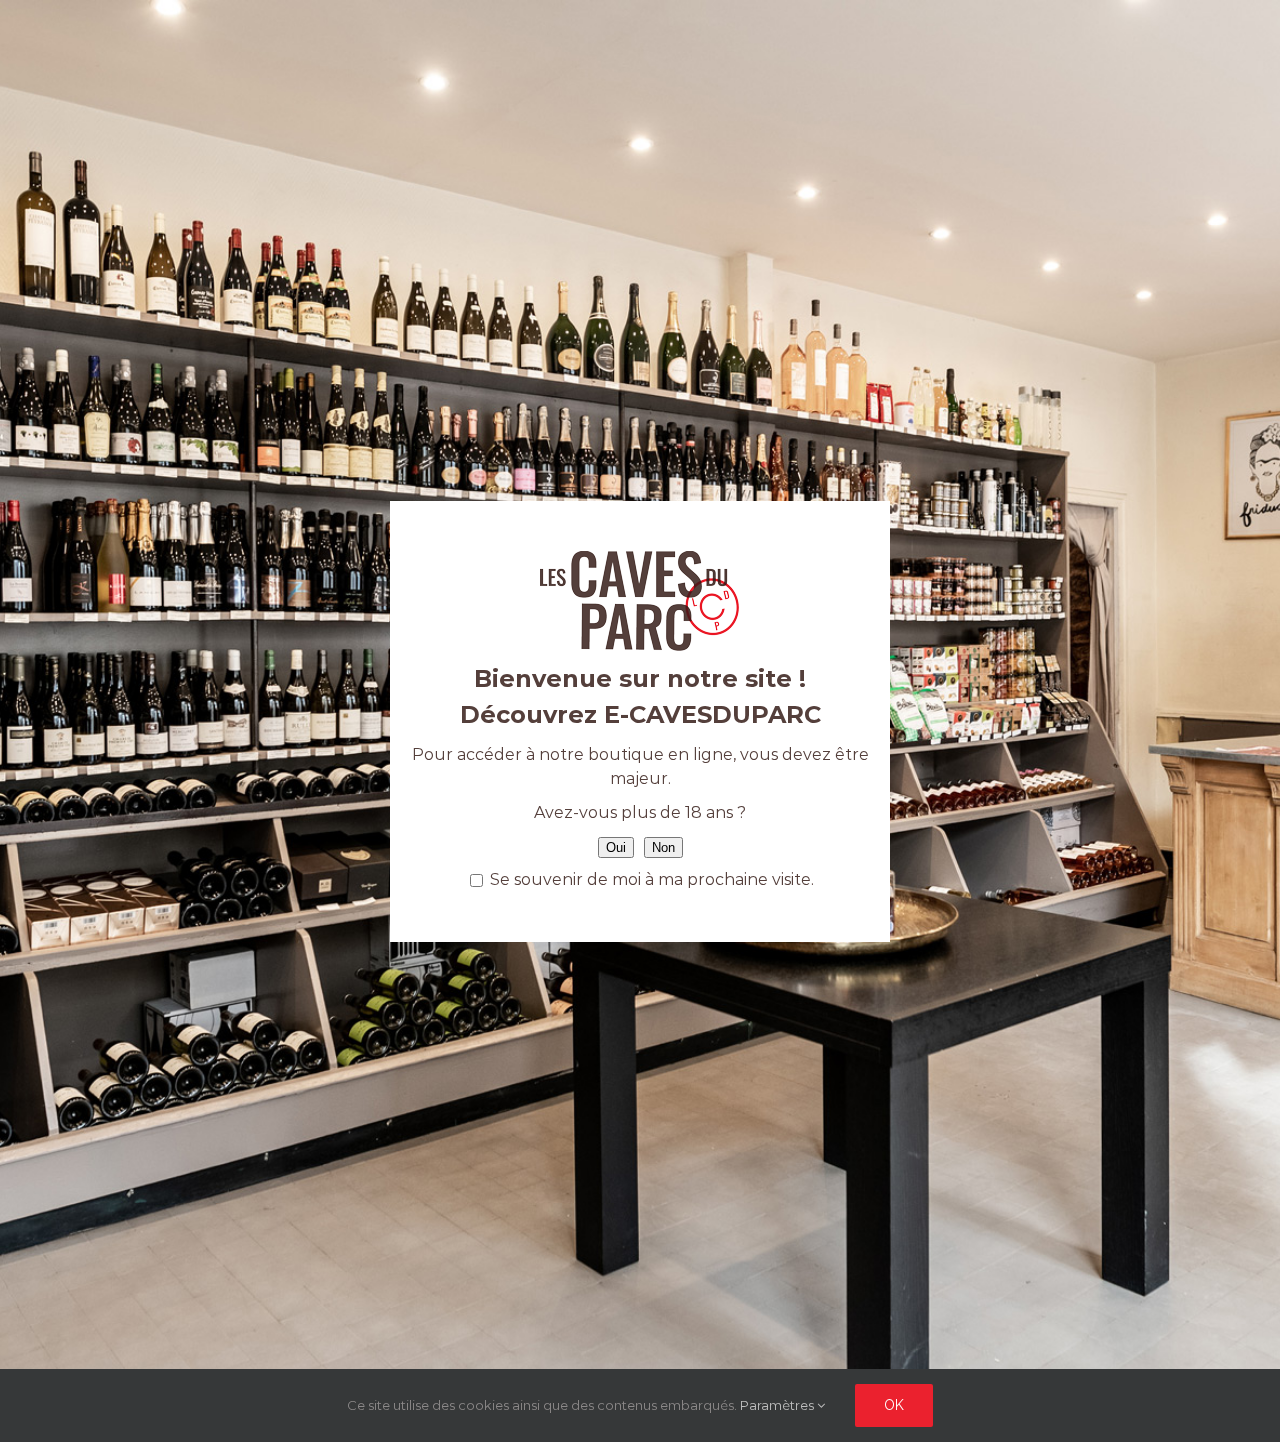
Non (663, 847)
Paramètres (778, 1405)
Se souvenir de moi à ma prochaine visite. (650, 879)
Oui (616, 847)
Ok (894, 1405)
